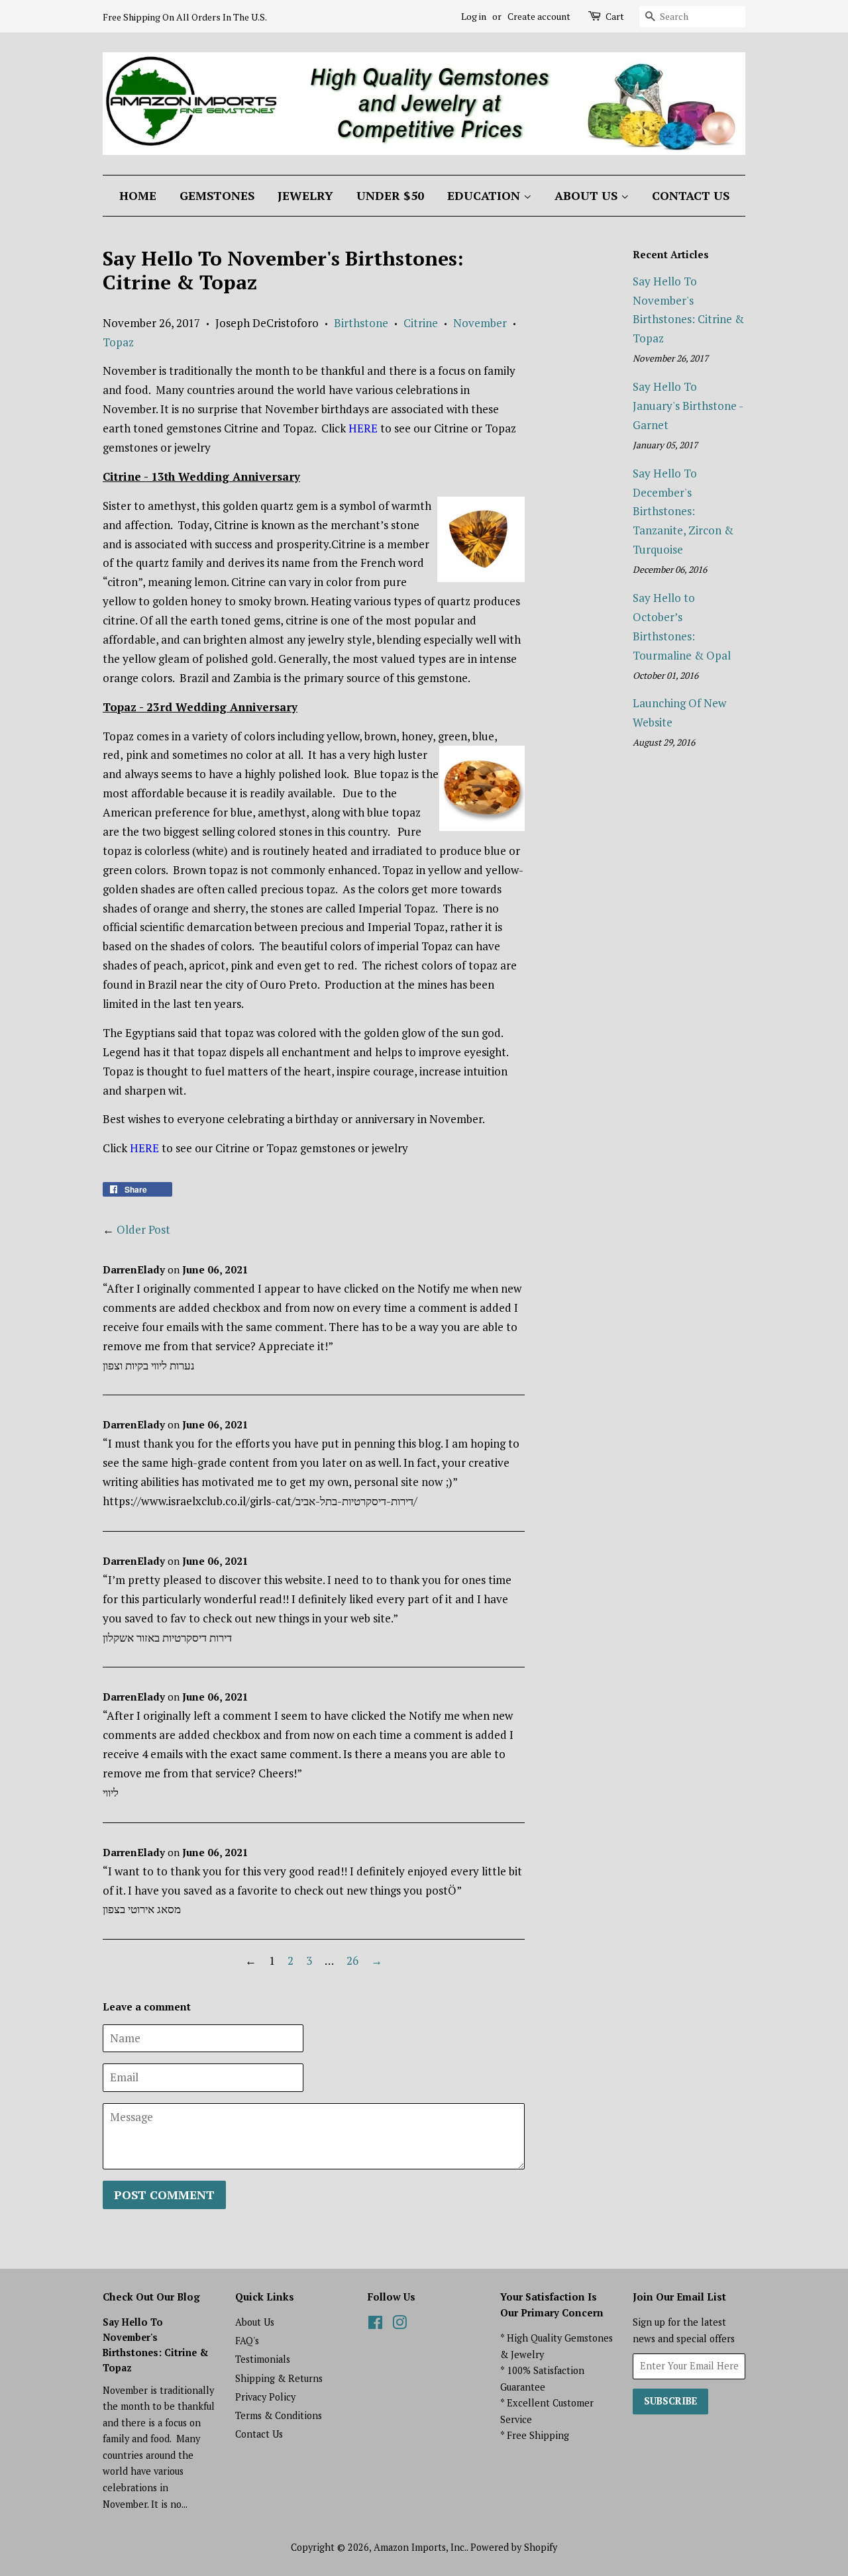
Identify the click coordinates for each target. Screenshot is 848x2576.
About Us (588, 195)
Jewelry (305, 195)
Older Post (143, 1229)
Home (138, 195)
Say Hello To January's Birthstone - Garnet (688, 406)
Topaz (118, 342)
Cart (615, 16)
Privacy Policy (265, 2397)
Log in (474, 16)
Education (485, 195)
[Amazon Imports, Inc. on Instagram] (399, 2325)
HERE (363, 428)
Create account (539, 16)
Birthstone (361, 323)
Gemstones (217, 195)
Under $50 (390, 195)
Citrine (421, 323)
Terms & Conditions (279, 2415)
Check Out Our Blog (151, 2297)
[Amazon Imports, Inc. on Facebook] (375, 2325)
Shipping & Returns (279, 2378)
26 (352, 1960)
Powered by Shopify (514, 2547)
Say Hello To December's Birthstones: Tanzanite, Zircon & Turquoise (683, 512)
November (480, 323)
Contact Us (691, 195)
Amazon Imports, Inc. (420, 2547)
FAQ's (247, 2341)
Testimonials (263, 2359)
